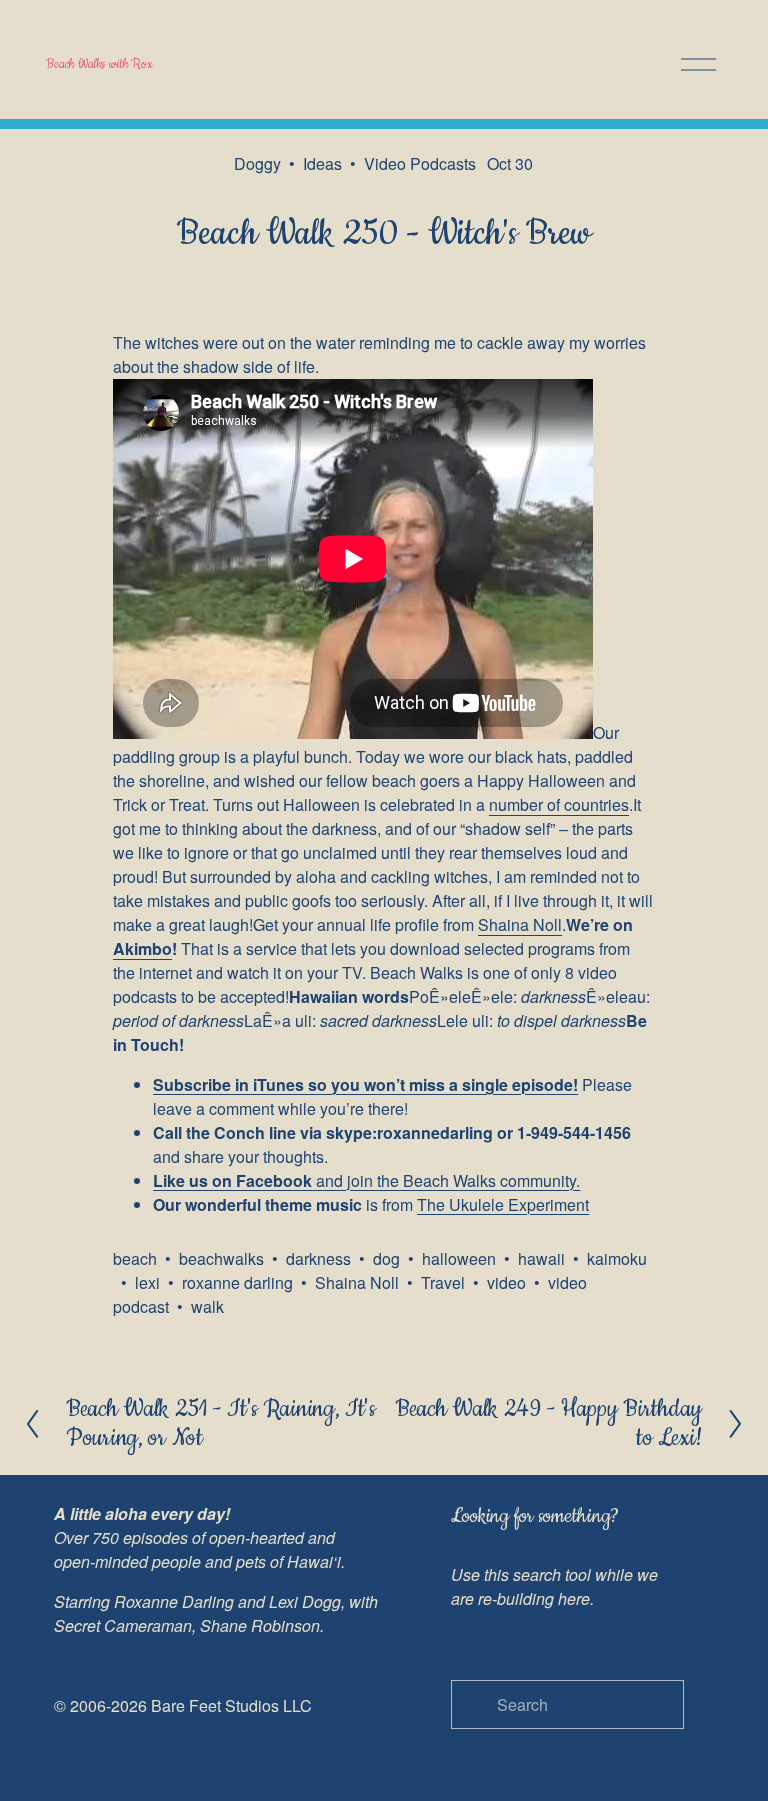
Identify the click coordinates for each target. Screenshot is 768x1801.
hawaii (541, 1258)
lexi (147, 1282)
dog (386, 1258)
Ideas (322, 163)
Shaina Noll (520, 924)
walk (207, 1306)
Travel (443, 1282)
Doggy (257, 163)
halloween (459, 1258)
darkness (318, 1258)
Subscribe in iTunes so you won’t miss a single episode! (365, 1084)
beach (135, 1258)
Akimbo (142, 948)
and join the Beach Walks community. (366, 1180)
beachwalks (221, 1258)
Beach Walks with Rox (99, 64)
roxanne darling (237, 1282)
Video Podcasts (420, 163)
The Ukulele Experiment (503, 1204)
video (506, 1282)
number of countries (559, 804)
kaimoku (617, 1258)
